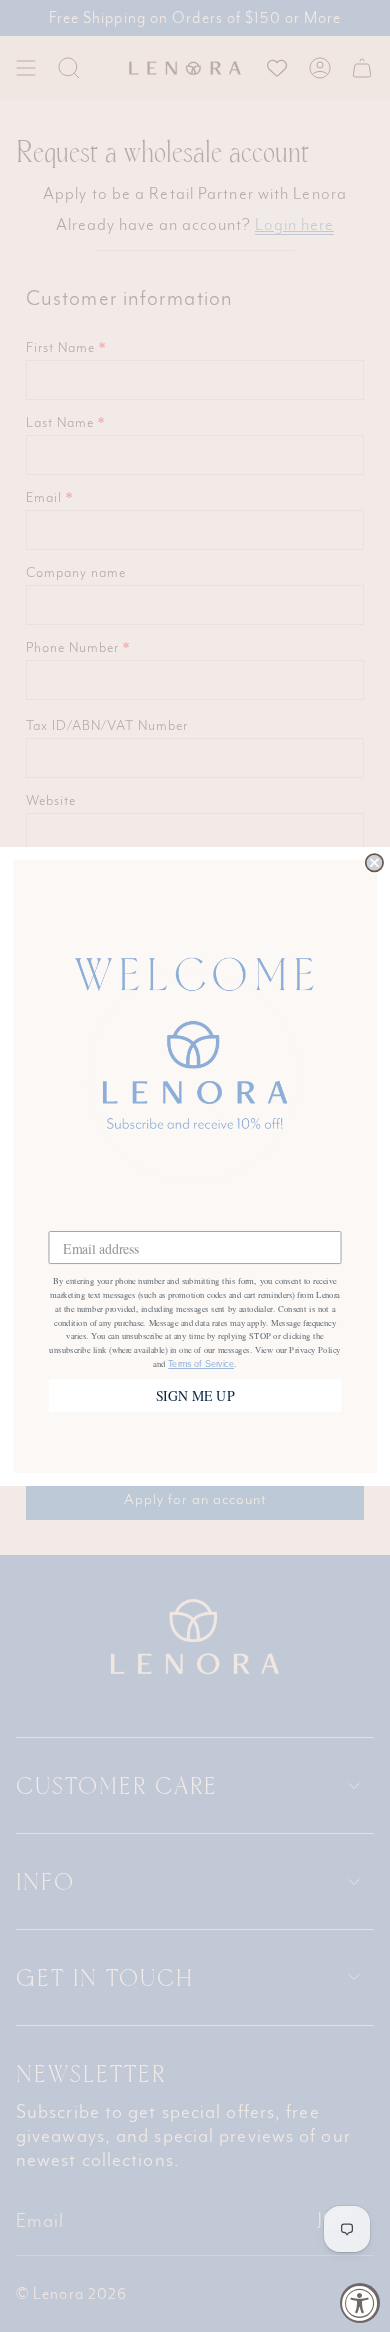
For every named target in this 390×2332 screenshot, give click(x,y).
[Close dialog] (374, 862)
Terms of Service (201, 1364)
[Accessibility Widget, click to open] (360, 2303)
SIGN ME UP (195, 1395)
